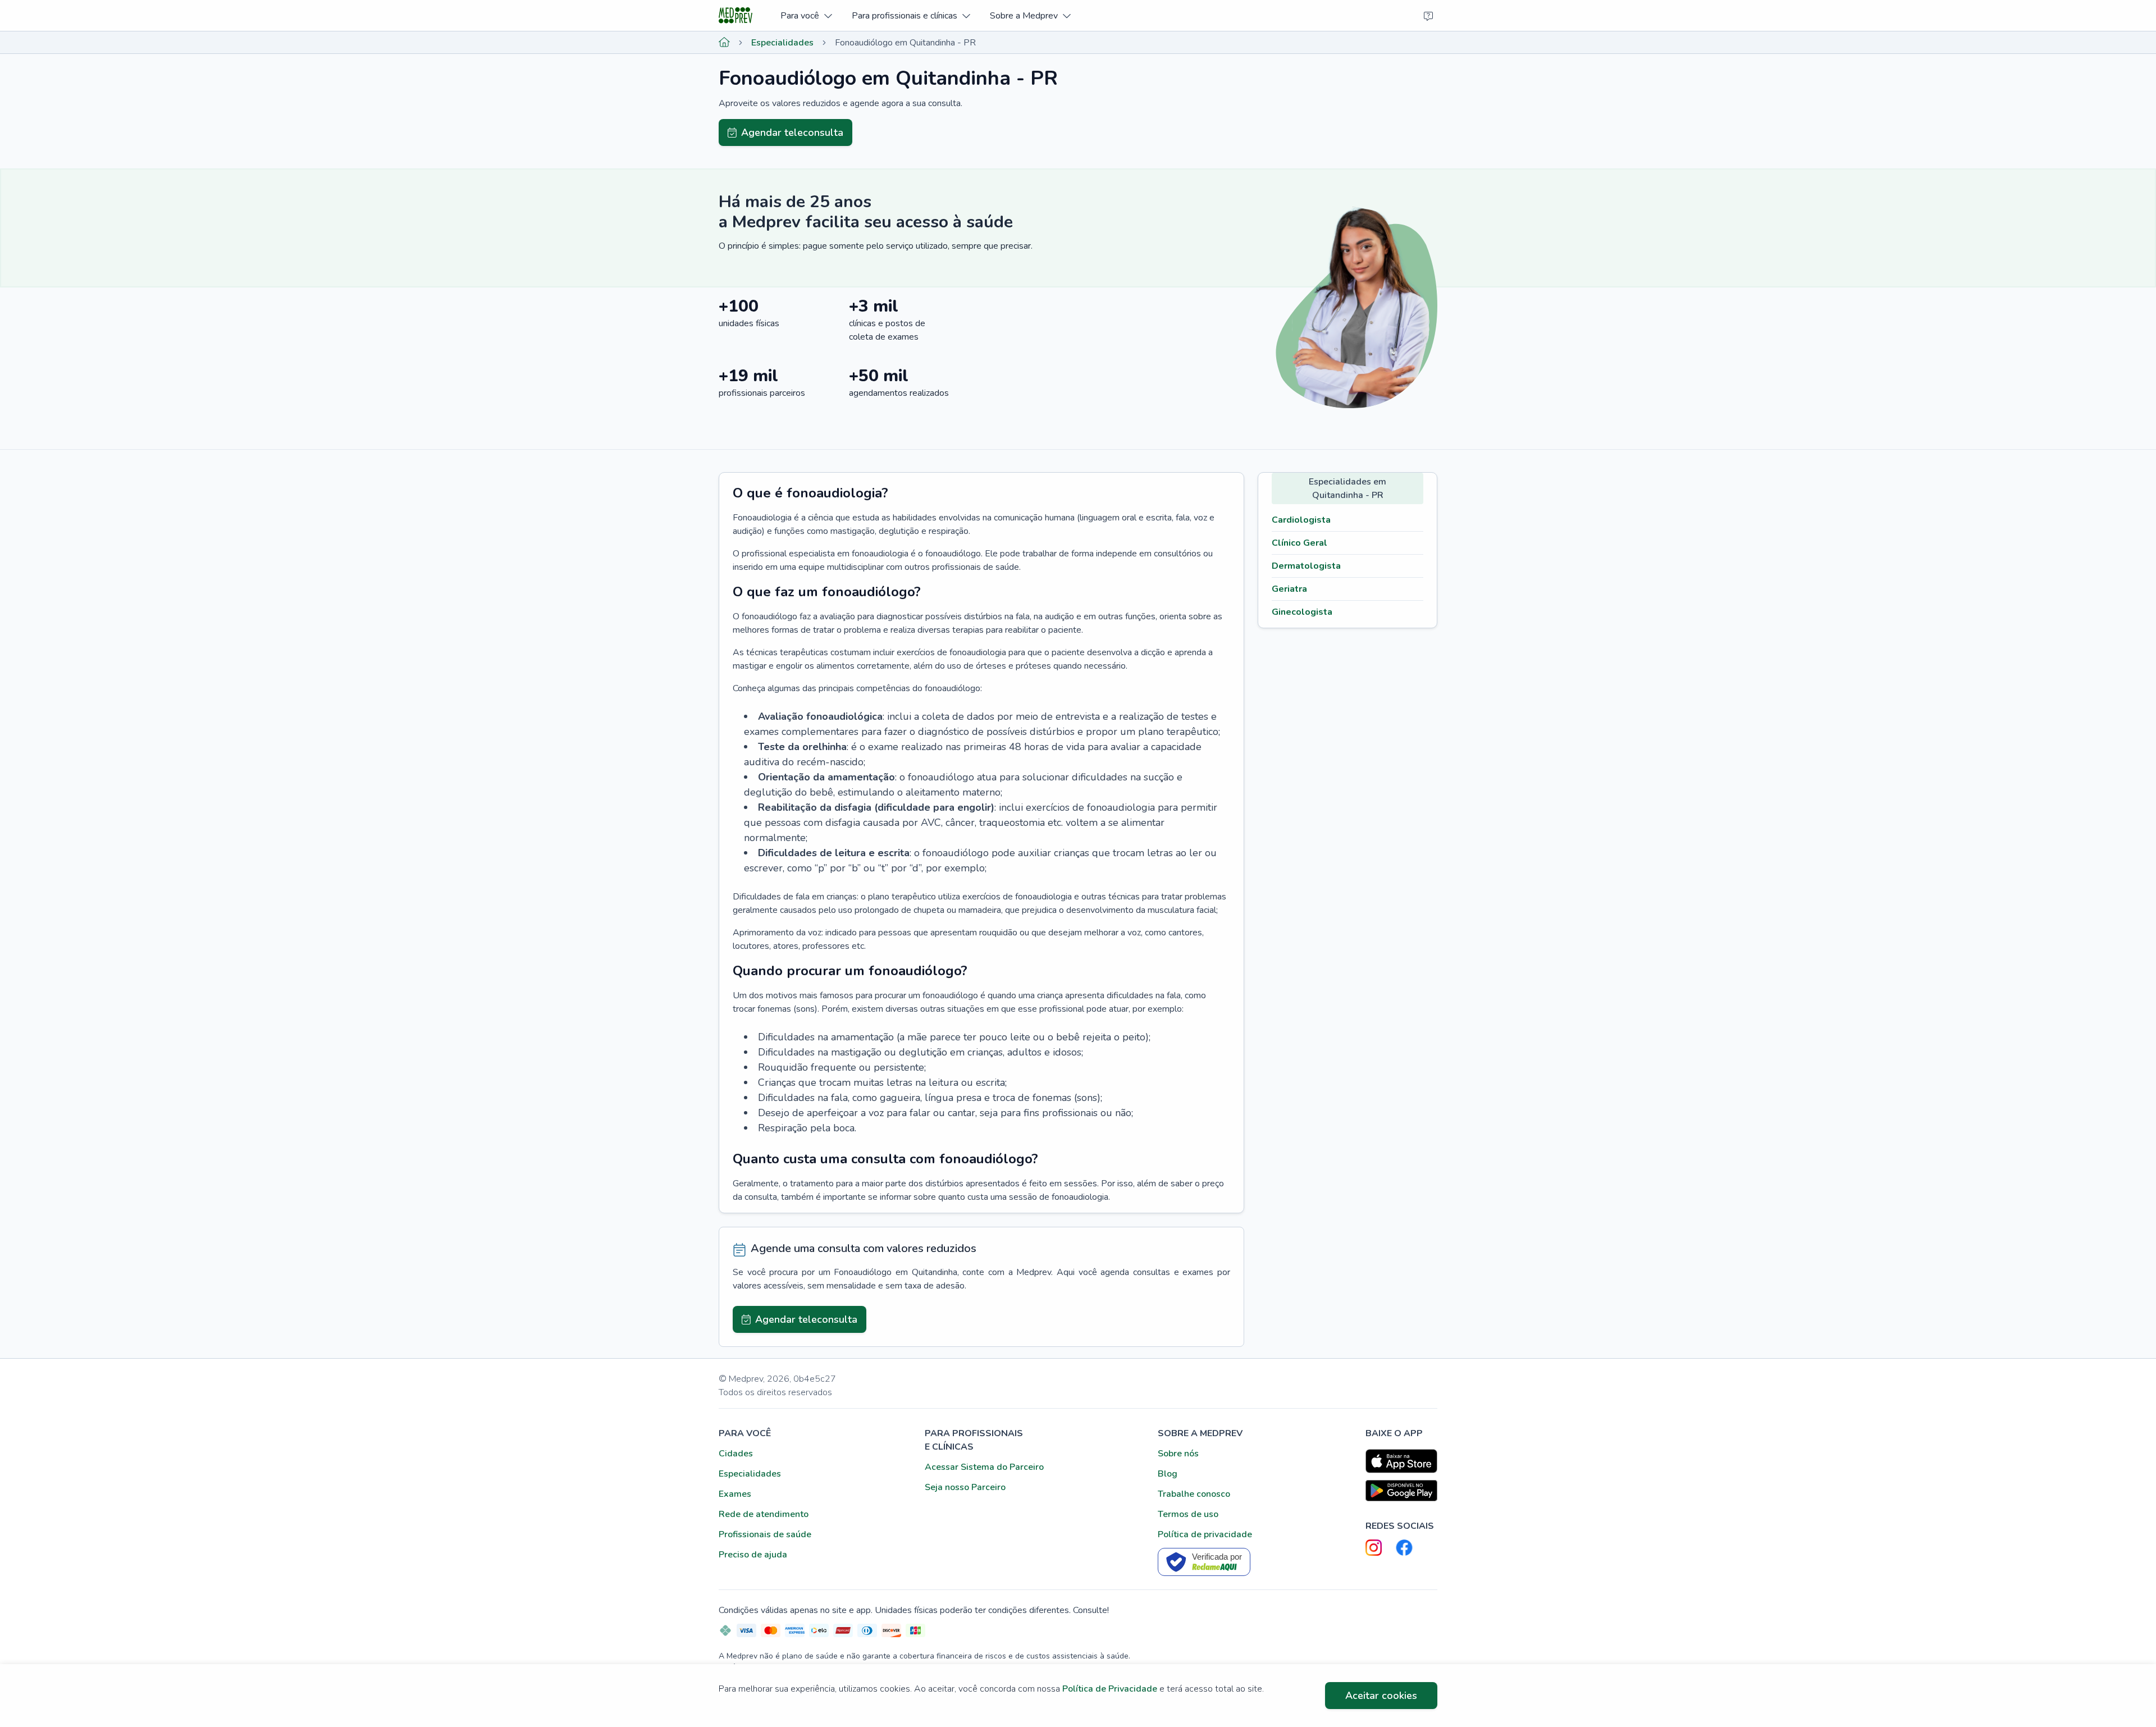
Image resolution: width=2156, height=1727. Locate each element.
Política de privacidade (1205, 1534)
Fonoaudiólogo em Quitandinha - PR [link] (905, 43)
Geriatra (1289, 589)
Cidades (736, 1454)
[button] (806, 15)
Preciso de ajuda (753, 1555)
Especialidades (782, 43)
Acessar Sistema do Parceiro (984, 1467)
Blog (1168, 1474)
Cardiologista (1301, 520)
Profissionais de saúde (765, 1534)
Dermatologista (1306, 566)
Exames (735, 1494)
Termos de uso (1188, 1514)
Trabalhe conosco (1194, 1494)
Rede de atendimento (764, 1514)
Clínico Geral (1299, 543)
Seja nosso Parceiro (965, 1487)
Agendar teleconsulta (792, 133)
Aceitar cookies (1381, 1696)
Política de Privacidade (1110, 1689)
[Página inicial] (724, 43)
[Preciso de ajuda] (1428, 16)
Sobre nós (1178, 1454)
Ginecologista (1302, 612)
